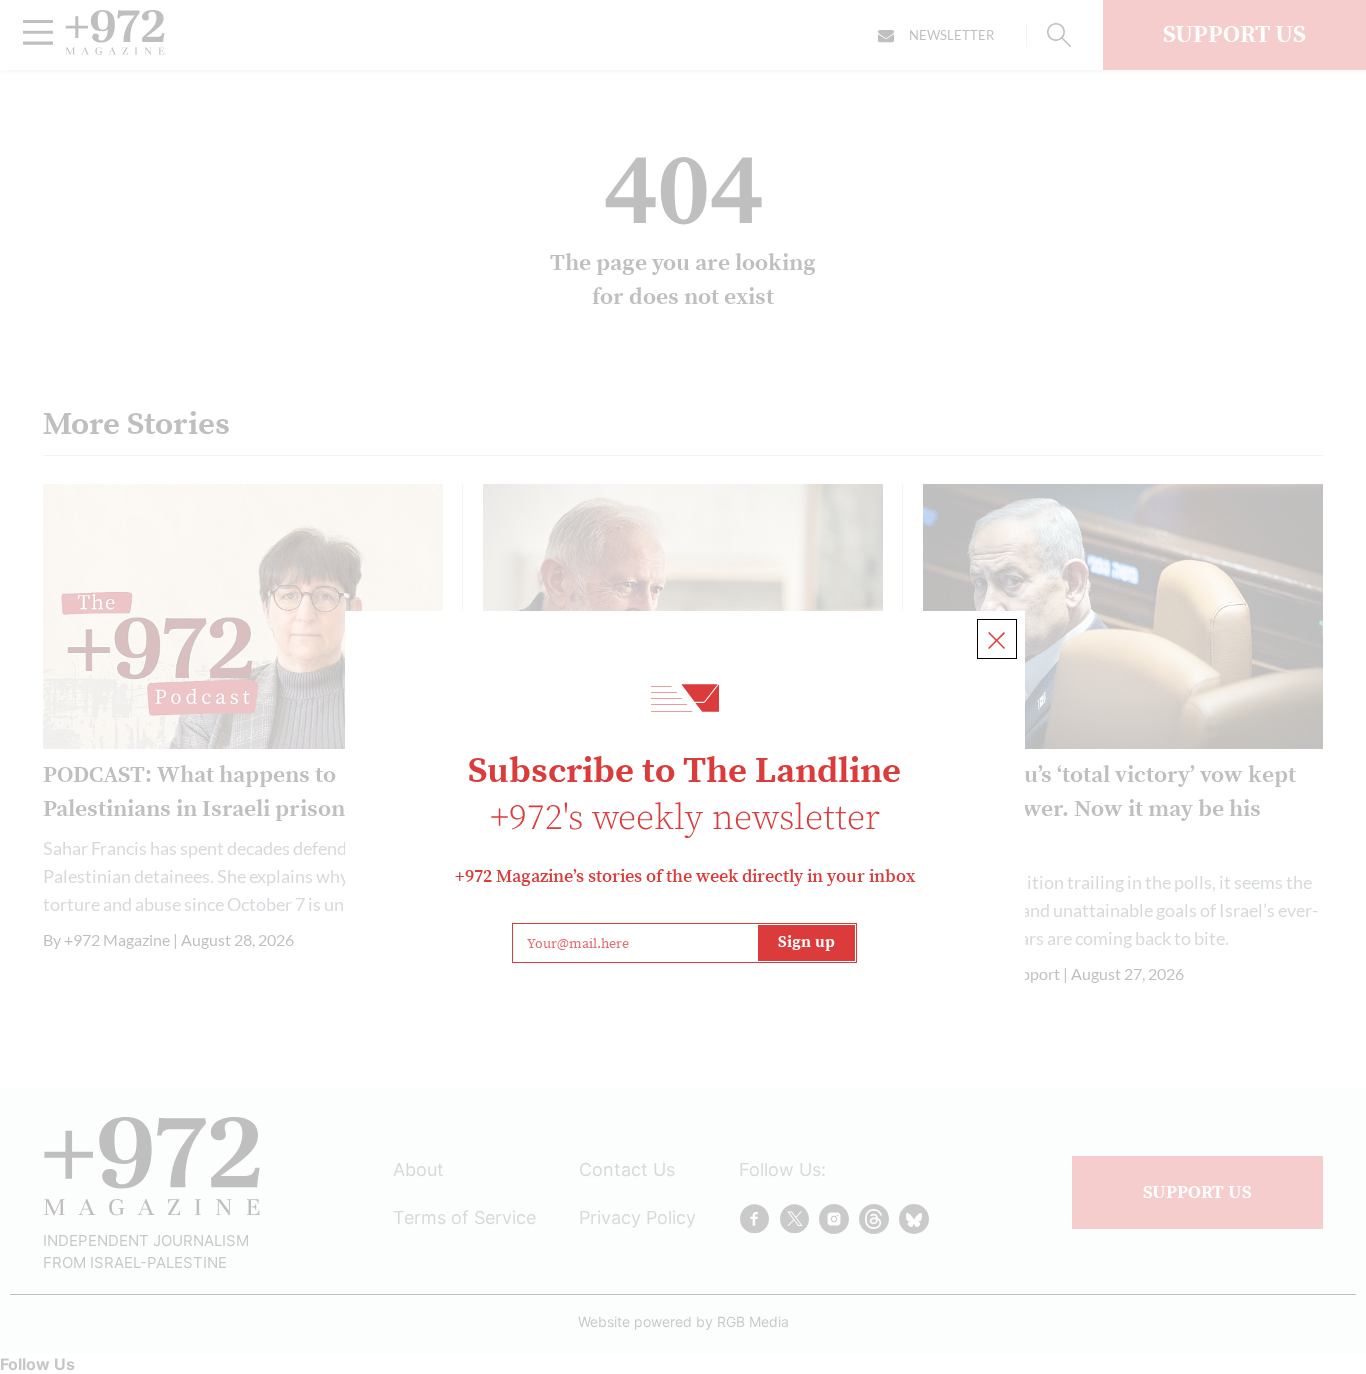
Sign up (806, 942)
